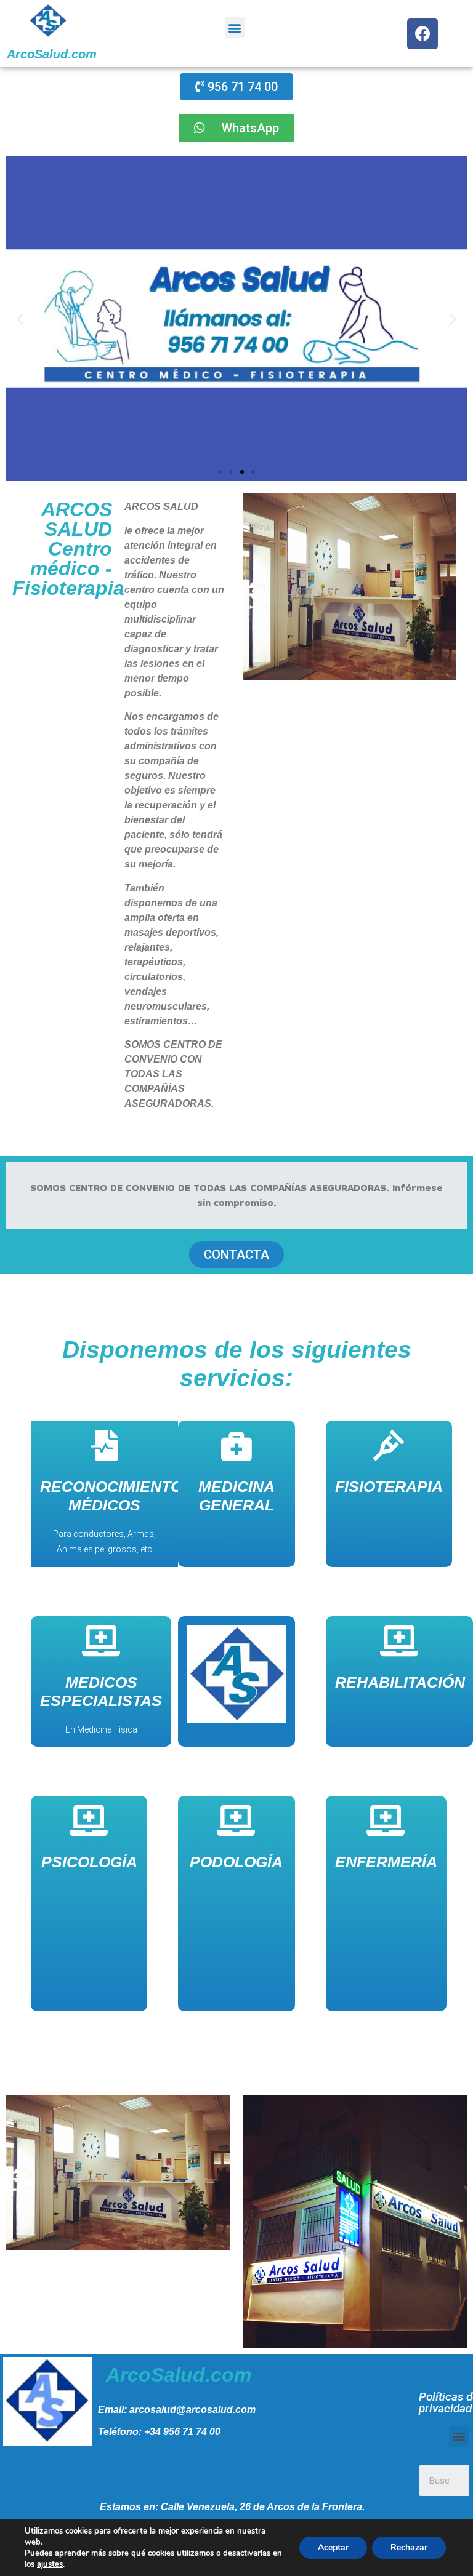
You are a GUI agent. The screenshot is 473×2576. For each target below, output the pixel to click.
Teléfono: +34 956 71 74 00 (159, 2432)
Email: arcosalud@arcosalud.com (177, 2410)
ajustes (50, 2564)
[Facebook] (422, 34)
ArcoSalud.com (52, 54)
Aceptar (333, 2547)
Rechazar (409, 2547)
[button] (235, 27)
